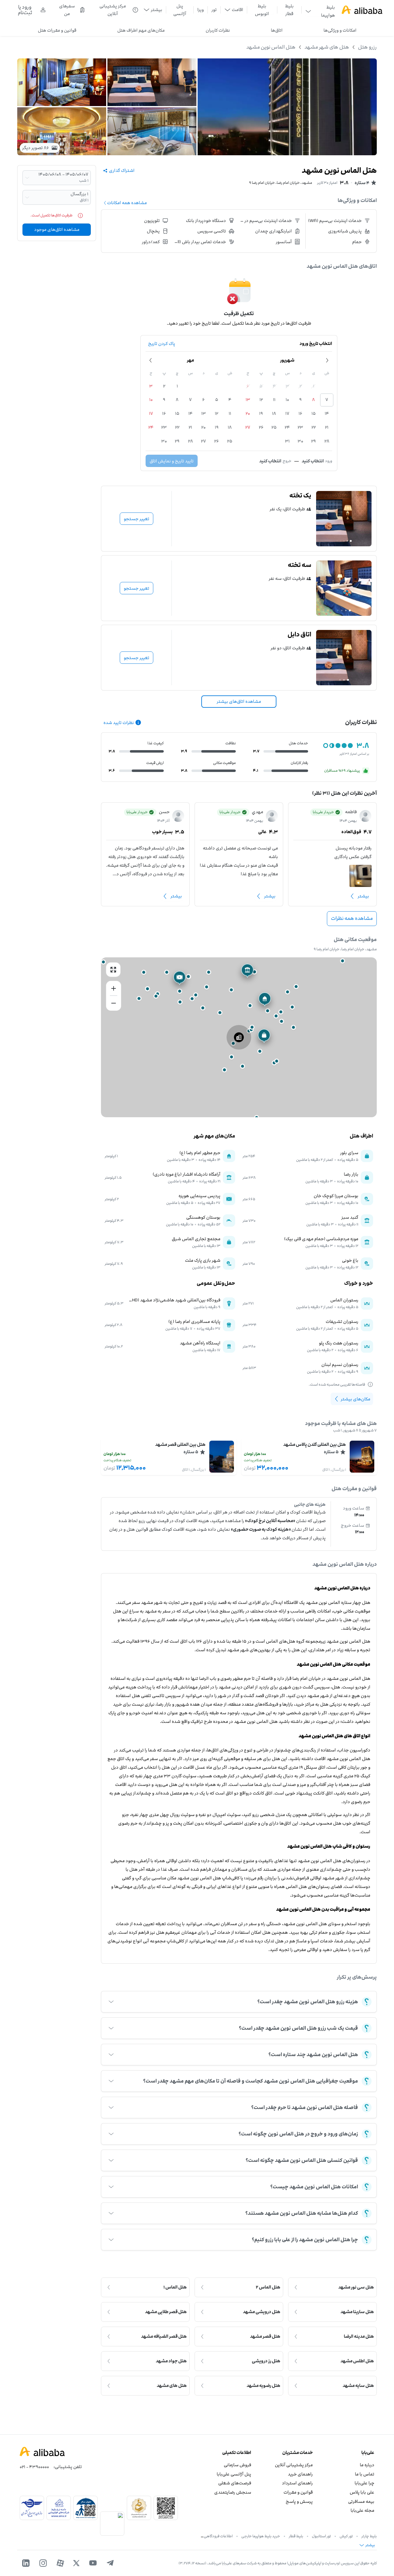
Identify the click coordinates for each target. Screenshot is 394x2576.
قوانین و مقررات (298, 2492)
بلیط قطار (289, 10)
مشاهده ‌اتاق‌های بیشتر (239, 701)
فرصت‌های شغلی (235, 2483)
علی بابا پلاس (362, 2492)
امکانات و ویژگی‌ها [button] (340, 30)
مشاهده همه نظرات (352, 918)
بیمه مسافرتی (361, 2501)
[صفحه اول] (362, 10)
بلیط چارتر (369, 2536)
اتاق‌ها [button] (277, 30)
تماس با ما (365, 2474)
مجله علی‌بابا (362, 2510)
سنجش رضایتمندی (233, 2492)
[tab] (340, 30)
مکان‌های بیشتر (356, 1399)
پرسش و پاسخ (299, 2501)
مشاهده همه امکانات (127, 203)
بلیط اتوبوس (262, 10)
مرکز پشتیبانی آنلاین (294, 2465)
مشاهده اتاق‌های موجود (57, 230)
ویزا (201, 10)
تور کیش (346, 2536)
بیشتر (363, 896)
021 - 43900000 (34, 2467)
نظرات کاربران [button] (218, 30)
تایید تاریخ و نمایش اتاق (172, 461)
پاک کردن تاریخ (162, 344)
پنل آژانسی (180, 10)
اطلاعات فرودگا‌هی (218, 2536)
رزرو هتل (367, 47)
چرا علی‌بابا (364, 2483)
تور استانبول (321, 2536)
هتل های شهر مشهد (327, 47)
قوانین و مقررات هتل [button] (57, 30)
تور (214, 10)
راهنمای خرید (300, 2474)
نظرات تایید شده (119, 723)
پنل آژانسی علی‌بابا (234, 2474)
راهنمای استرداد (297, 2483)
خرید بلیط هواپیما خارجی (261, 2536)
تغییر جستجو (137, 519)
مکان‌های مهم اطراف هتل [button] (141, 30)
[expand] (111, 2002)
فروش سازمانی (237, 2465)
